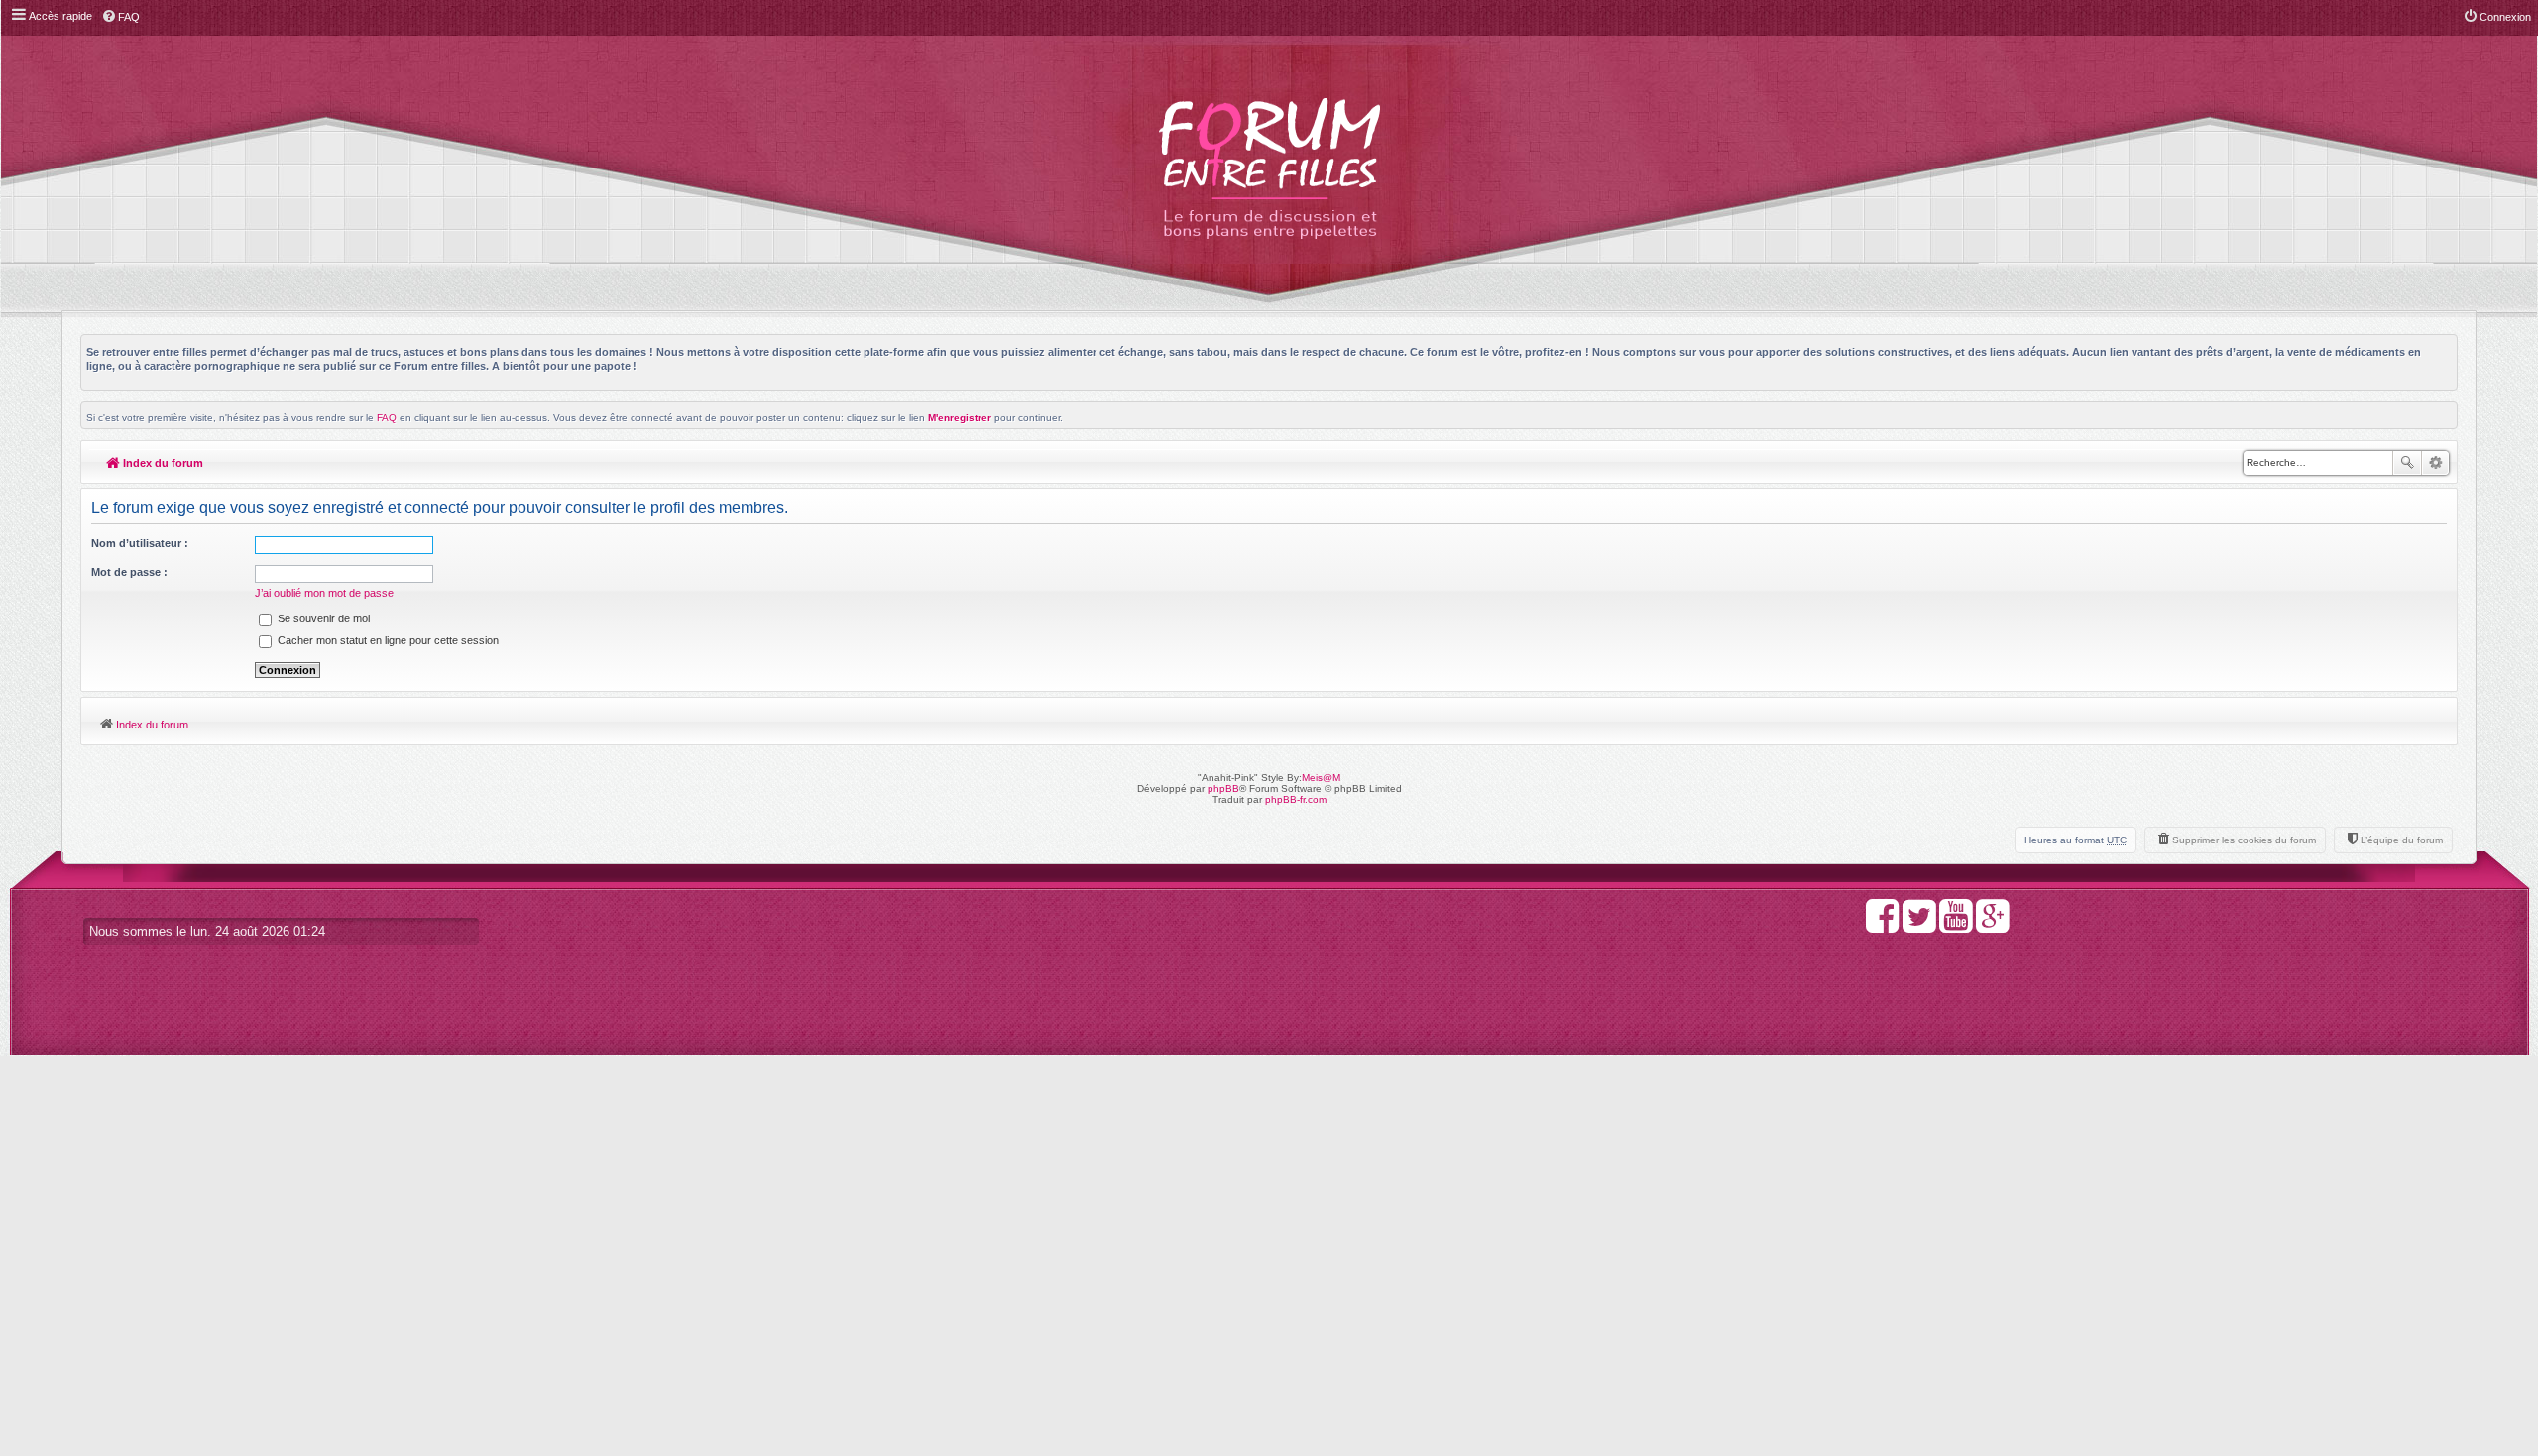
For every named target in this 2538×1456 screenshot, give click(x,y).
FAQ (387, 418)
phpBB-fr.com (1296, 799)
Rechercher (2407, 463)
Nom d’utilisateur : (140, 543)
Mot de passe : (129, 572)
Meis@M (1321, 778)
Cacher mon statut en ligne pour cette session (387, 640)
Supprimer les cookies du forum (2244, 840)
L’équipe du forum (2402, 840)
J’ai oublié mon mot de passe (324, 593)
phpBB (1223, 788)
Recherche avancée (2435, 463)
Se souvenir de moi (322, 618)
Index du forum (162, 463)
